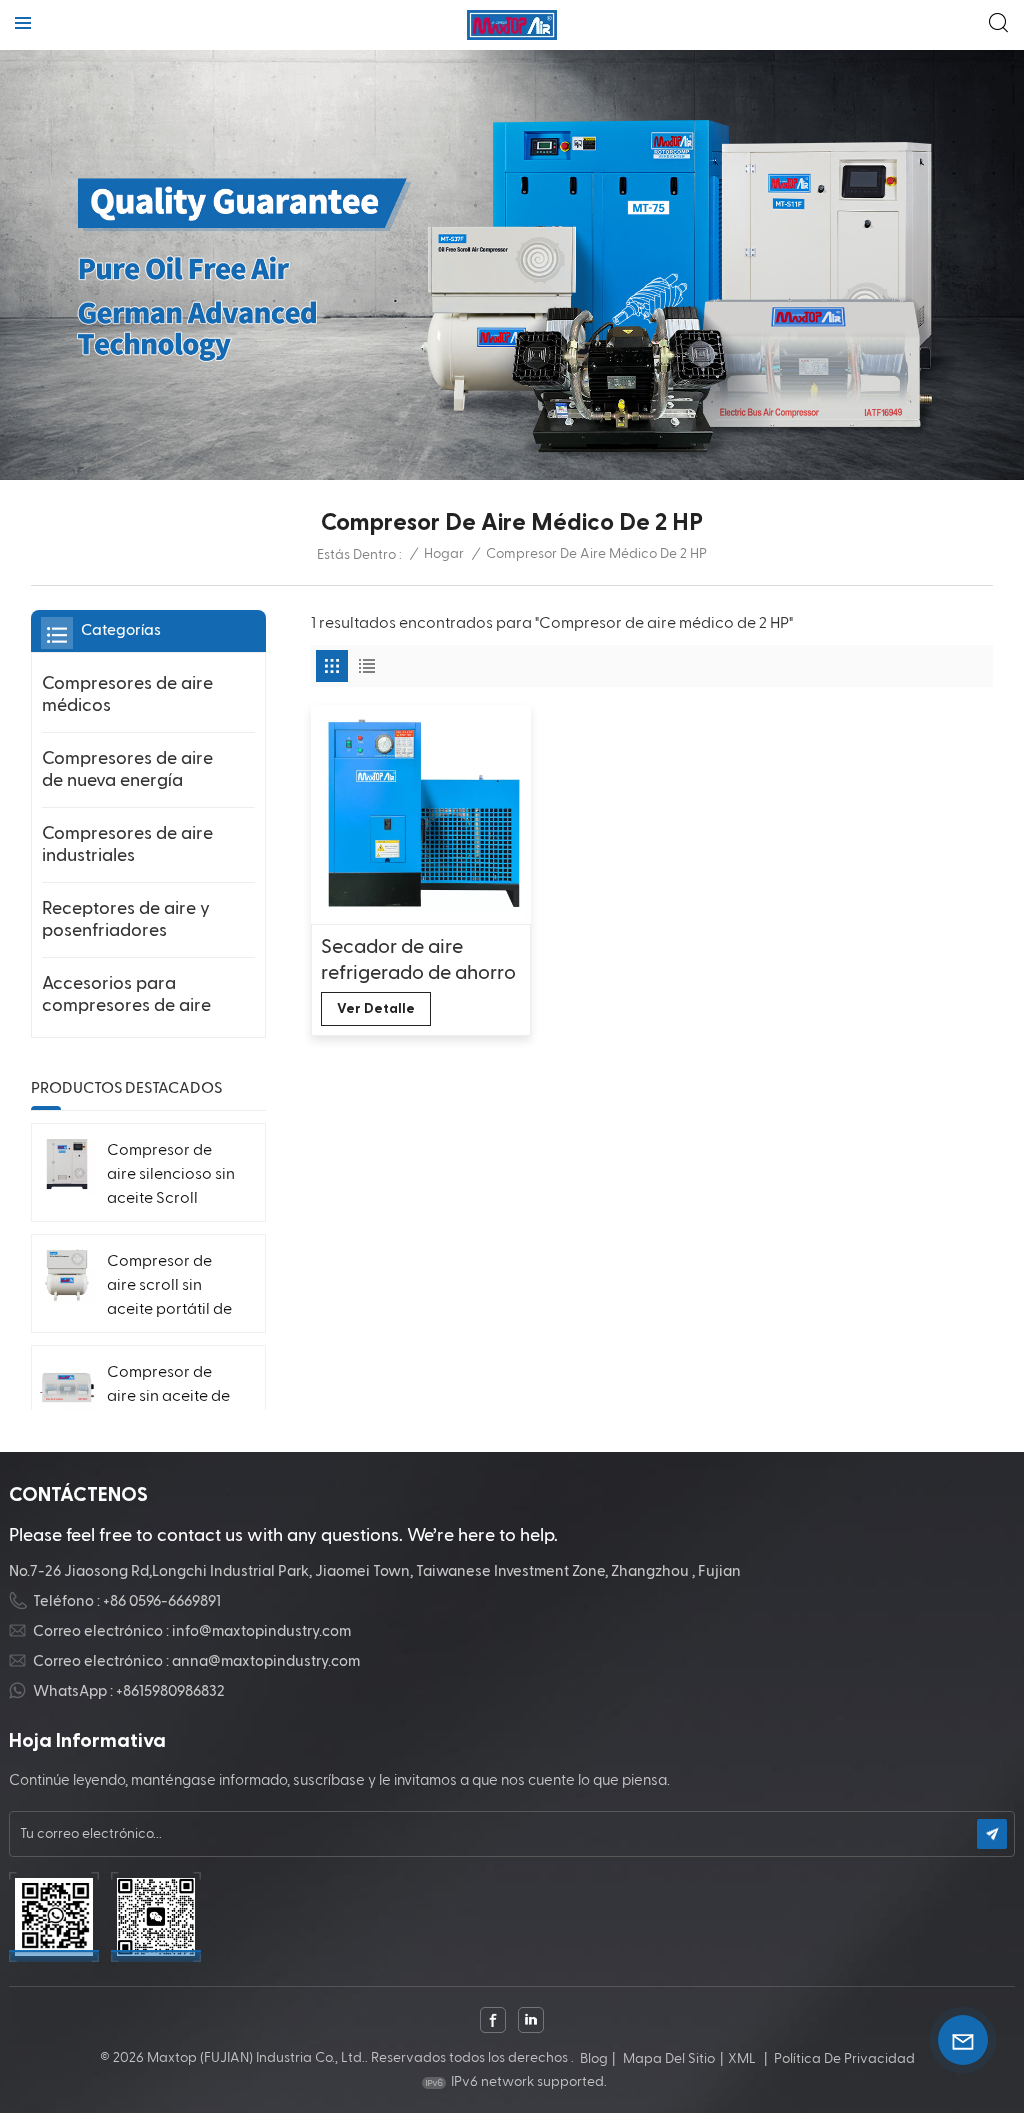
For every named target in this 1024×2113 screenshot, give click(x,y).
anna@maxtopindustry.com (266, 1661)
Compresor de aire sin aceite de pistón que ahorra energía (172, 1399)
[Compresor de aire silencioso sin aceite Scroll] (67, 1164)
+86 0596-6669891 (162, 1601)
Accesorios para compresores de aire (126, 994)
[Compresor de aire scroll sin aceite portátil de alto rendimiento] (67, 1275)
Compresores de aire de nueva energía (127, 769)
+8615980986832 (170, 1691)
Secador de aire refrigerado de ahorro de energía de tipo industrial (418, 961)
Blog (594, 2059)
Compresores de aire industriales (127, 844)
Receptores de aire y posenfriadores (126, 919)
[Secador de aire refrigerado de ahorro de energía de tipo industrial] (420, 814)
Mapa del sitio (669, 2059)
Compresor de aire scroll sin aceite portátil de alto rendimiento (169, 1288)
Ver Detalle (376, 1009)
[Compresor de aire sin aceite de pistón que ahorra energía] (67, 1386)
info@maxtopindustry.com (261, 1631)
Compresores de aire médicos (127, 694)
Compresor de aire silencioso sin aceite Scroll (171, 1175)
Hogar (444, 554)
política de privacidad (844, 2059)
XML (742, 2059)
